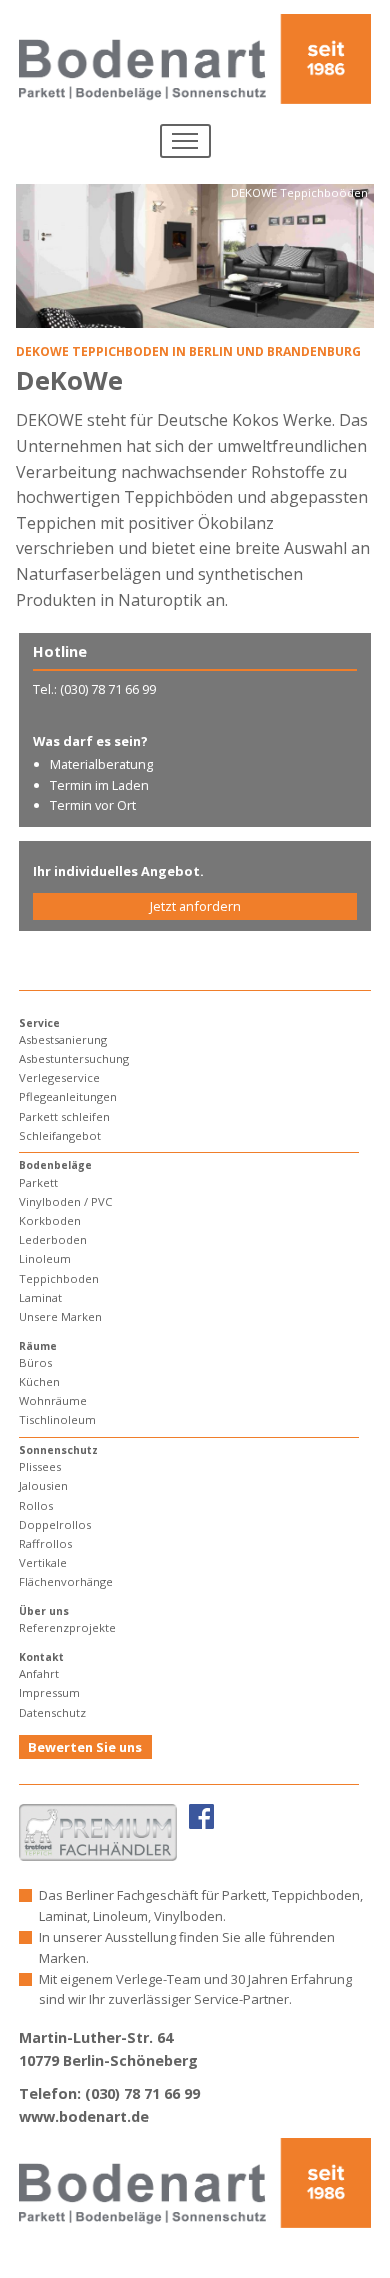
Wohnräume (53, 1400)
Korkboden (50, 1220)
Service (39, 1023)
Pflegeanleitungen (68, 1096)
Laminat (40, 1297)
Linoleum (45, 1258)
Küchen (39, 1381)
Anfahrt (39, 1673)
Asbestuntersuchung (74, 1058)
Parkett (38, 1182)
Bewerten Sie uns (85, 1747)
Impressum (49, 1692)
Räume (38, 1346)
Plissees (40, 1466)
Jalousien (43, 1485)
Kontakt (41, 1657)
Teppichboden (59, 1278)
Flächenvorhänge (66, 1581)
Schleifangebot (60, 1135)
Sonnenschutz (58, 1450)
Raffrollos (45, 1543)
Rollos (36, 1505)
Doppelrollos (55, 1524)
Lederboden (53, 1239)
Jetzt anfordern (195, 906)
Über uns (44, 1611)
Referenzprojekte (67, 1627)
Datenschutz (52, 1712)
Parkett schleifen (64, 1116)
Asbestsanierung (63, 1039)
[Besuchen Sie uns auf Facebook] (201, 1815)
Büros (35, 1362)
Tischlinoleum (57, 1419)
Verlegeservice (59, 1077)
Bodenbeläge (55, 1165)
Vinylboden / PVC (65, 1201)
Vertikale (43, 1562)
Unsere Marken (60, 1316)
